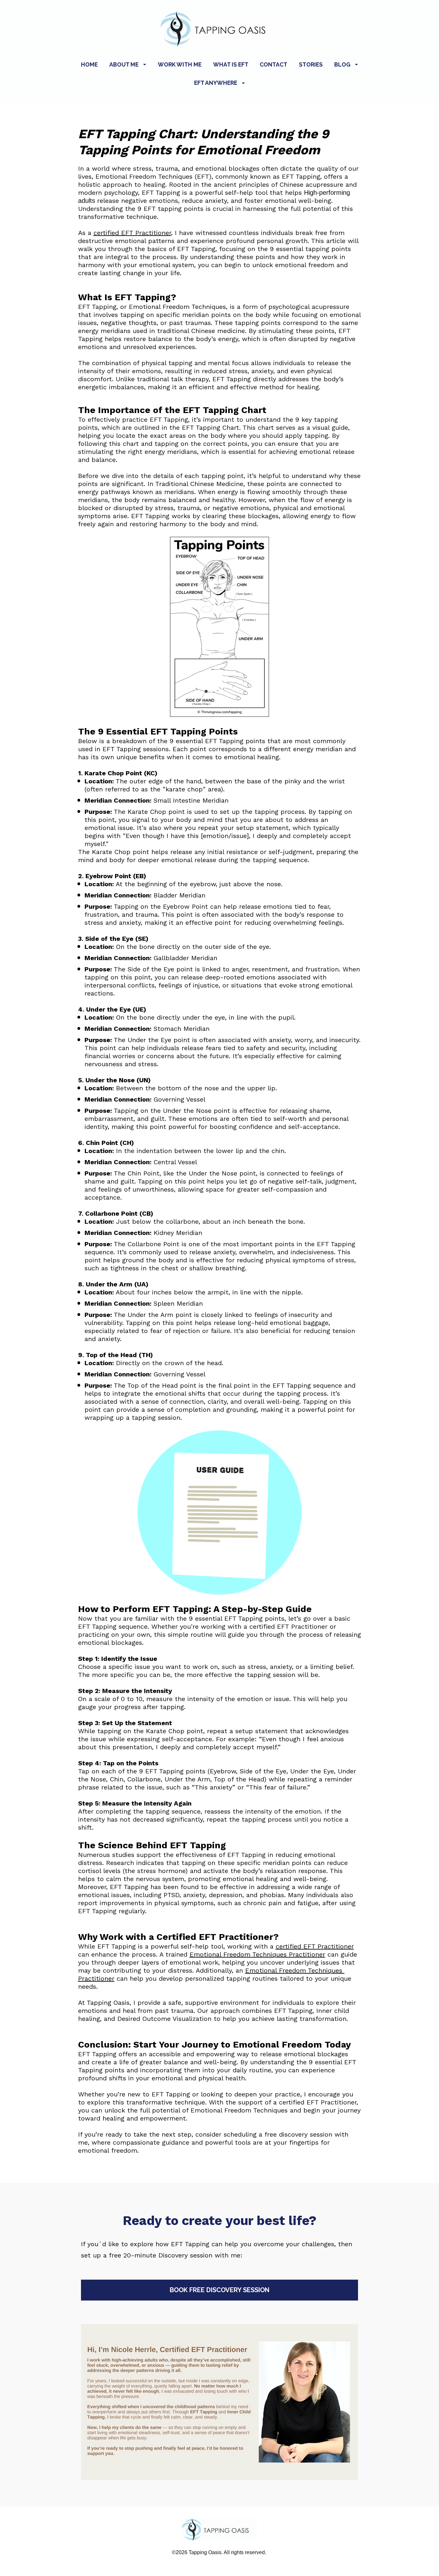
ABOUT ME (124, 64)
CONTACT (273, 64)
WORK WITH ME (180, 64)
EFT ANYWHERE (216, 83)
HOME (89, 64)
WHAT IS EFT (231, 64)
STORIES (311, 64)
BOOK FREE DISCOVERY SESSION (219, 2290)
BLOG (342, 64)
